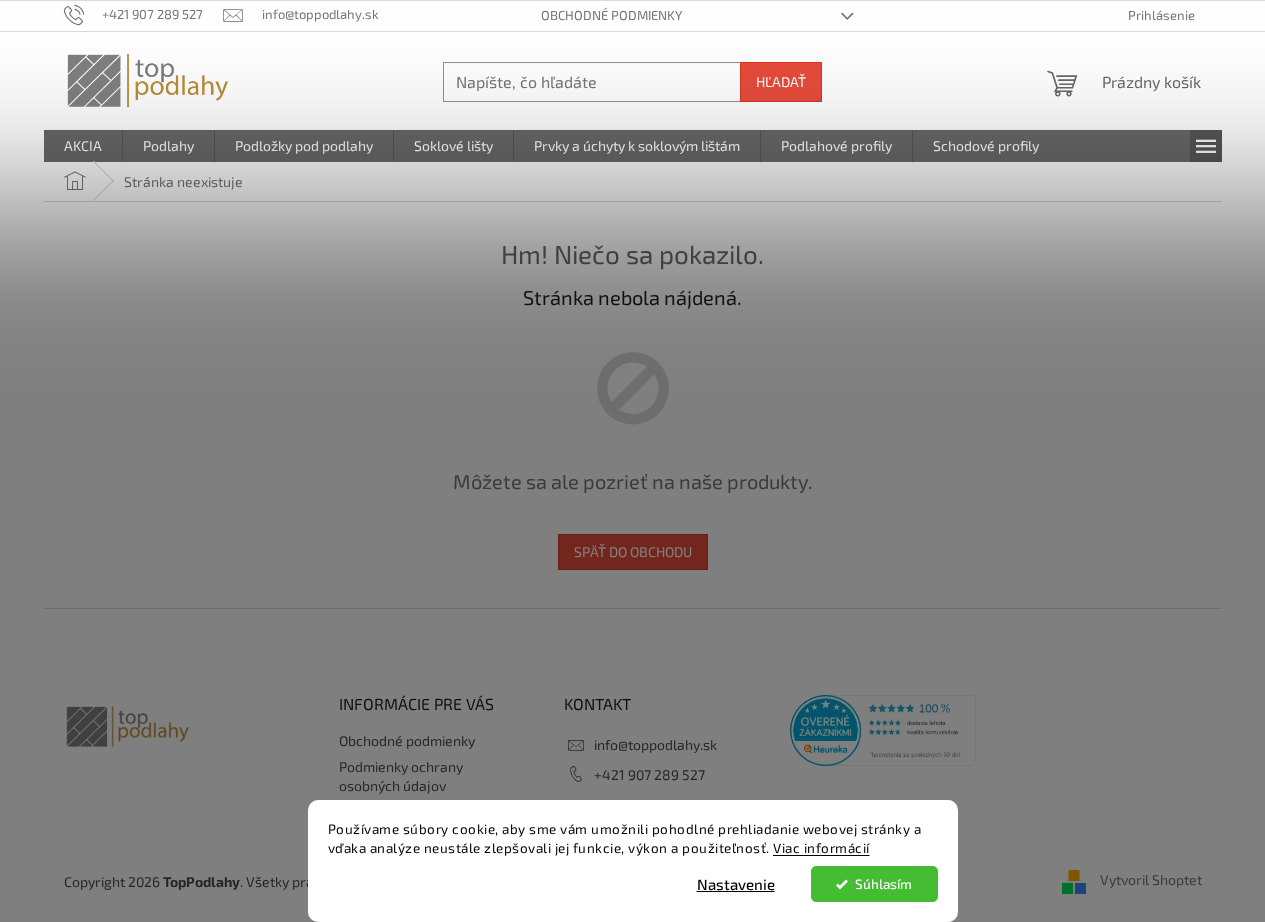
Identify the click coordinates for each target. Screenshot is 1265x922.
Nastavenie (736, 884)
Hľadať (781, 81)
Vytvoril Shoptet (1151, 879)
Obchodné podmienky (611, 15)
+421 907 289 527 (649, 774)
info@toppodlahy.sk (655, 744)
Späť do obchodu (633, 551)
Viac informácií (821, 848)
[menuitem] (83, 146)
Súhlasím (883, 884)
